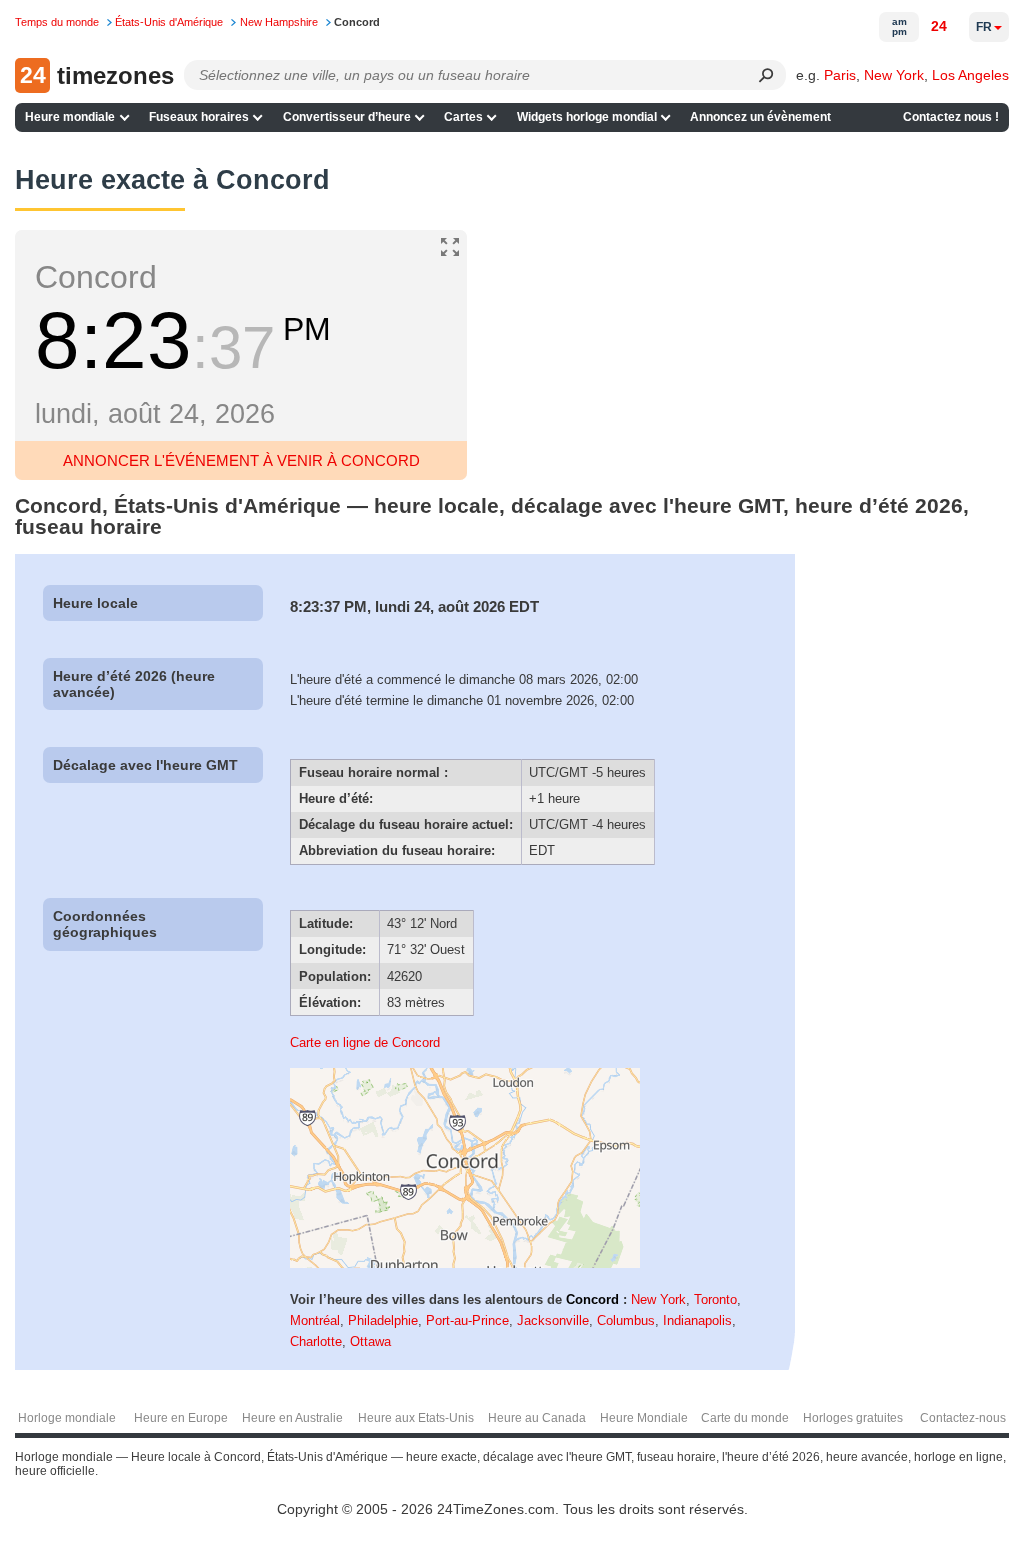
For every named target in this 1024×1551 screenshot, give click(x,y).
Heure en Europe (181, 1418)
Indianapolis (697, 1320)
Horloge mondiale (67, 1418)
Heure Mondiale (644, 1418)
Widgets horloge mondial (587, 117)
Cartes (463, 117)
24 (939, 26)
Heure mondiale (70, 117)
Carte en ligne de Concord (365, 1042)
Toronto (715, 1299)
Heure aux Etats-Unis (416, 1418)
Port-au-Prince (467, 1320)
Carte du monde (745, 1418)
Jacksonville (553, 1320)
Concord (592, 1299)
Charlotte (316, 1341)
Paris (840, 75)
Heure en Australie (292, 1418)
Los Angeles (970, 75)
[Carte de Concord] (465, 1263)
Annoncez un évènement (760, 117)
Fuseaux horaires (199, 117)
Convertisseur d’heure (347, 117)
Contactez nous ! (951, 117)
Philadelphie (383, 1320)
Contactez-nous (963, 1418)
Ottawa (370, 1341)
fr (984, 27)
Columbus (626, 1320)
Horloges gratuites (853, 1418)
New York (894, 75)
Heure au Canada (537, 1418)
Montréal (315, 1320)
